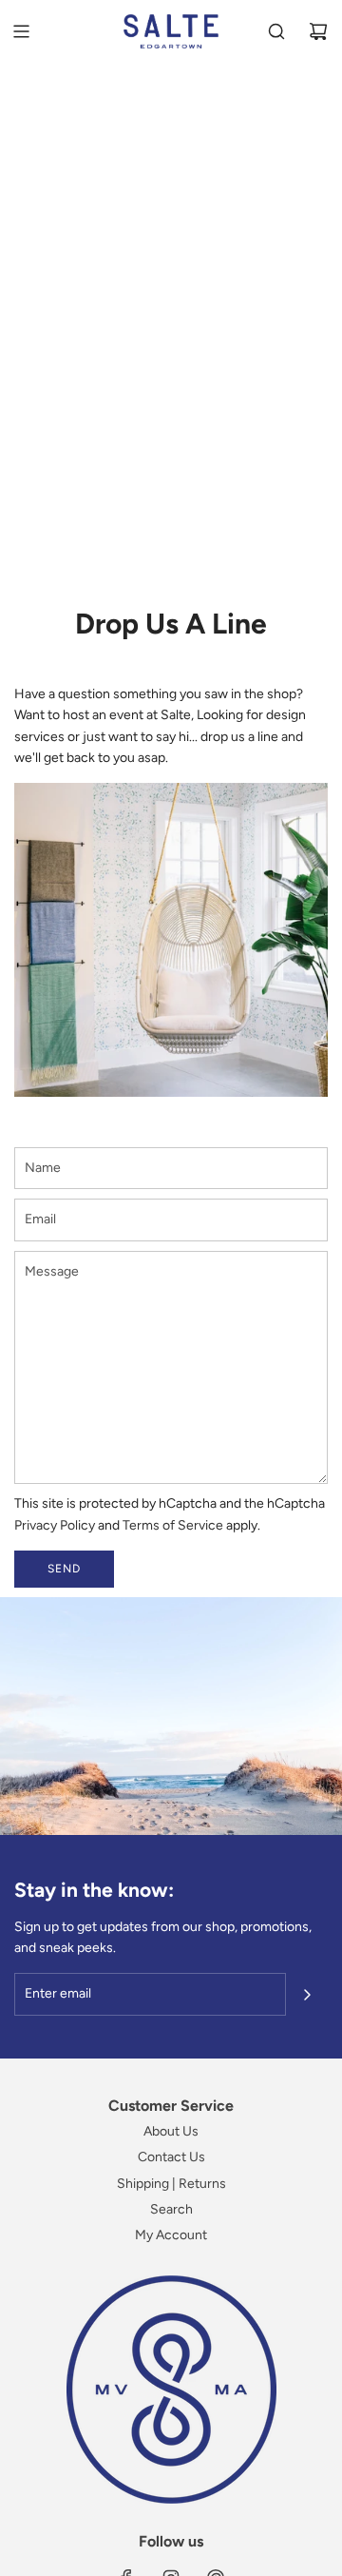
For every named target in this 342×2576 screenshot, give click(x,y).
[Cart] (318, 31)
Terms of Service (173, 1525)
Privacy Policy (55, 1525)
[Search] (276, 31)
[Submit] (307, 1995)
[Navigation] (21, 31)
